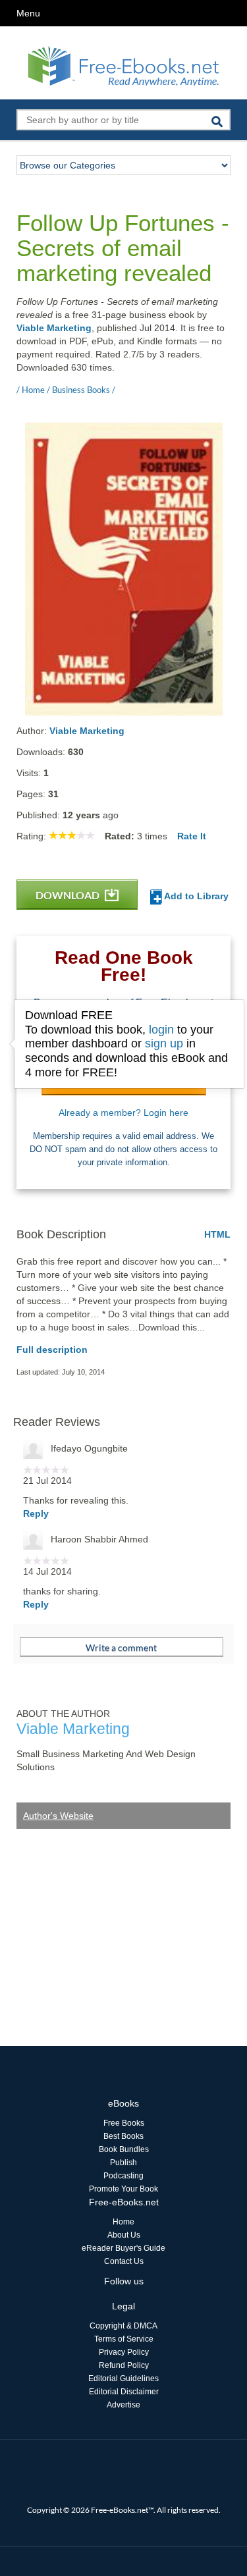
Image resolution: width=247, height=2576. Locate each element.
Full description (52, 1350)
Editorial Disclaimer (124, 2392)
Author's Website (58, 1816)
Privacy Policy (124, 2352)
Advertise (123, 2405)
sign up (164, 1043)
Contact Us (124, 2261)
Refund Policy (124, 2365)
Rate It (192, 836)
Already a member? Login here (123, 1113)
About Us (124, 2235)
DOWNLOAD (69, 895)
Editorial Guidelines (123, 2379)
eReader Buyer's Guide (123, 2248)
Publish (123, 2163)
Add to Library (195, 896)
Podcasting (123, 2176)
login (161, 1030)
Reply (36, 1513)
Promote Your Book (123, 2189)
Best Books (123, 2136)
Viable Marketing (54, 328)
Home (123, 2222)
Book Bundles (124, 2149)
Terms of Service (124, 2339)
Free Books (124, 2123)
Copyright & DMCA (123, 2326)
